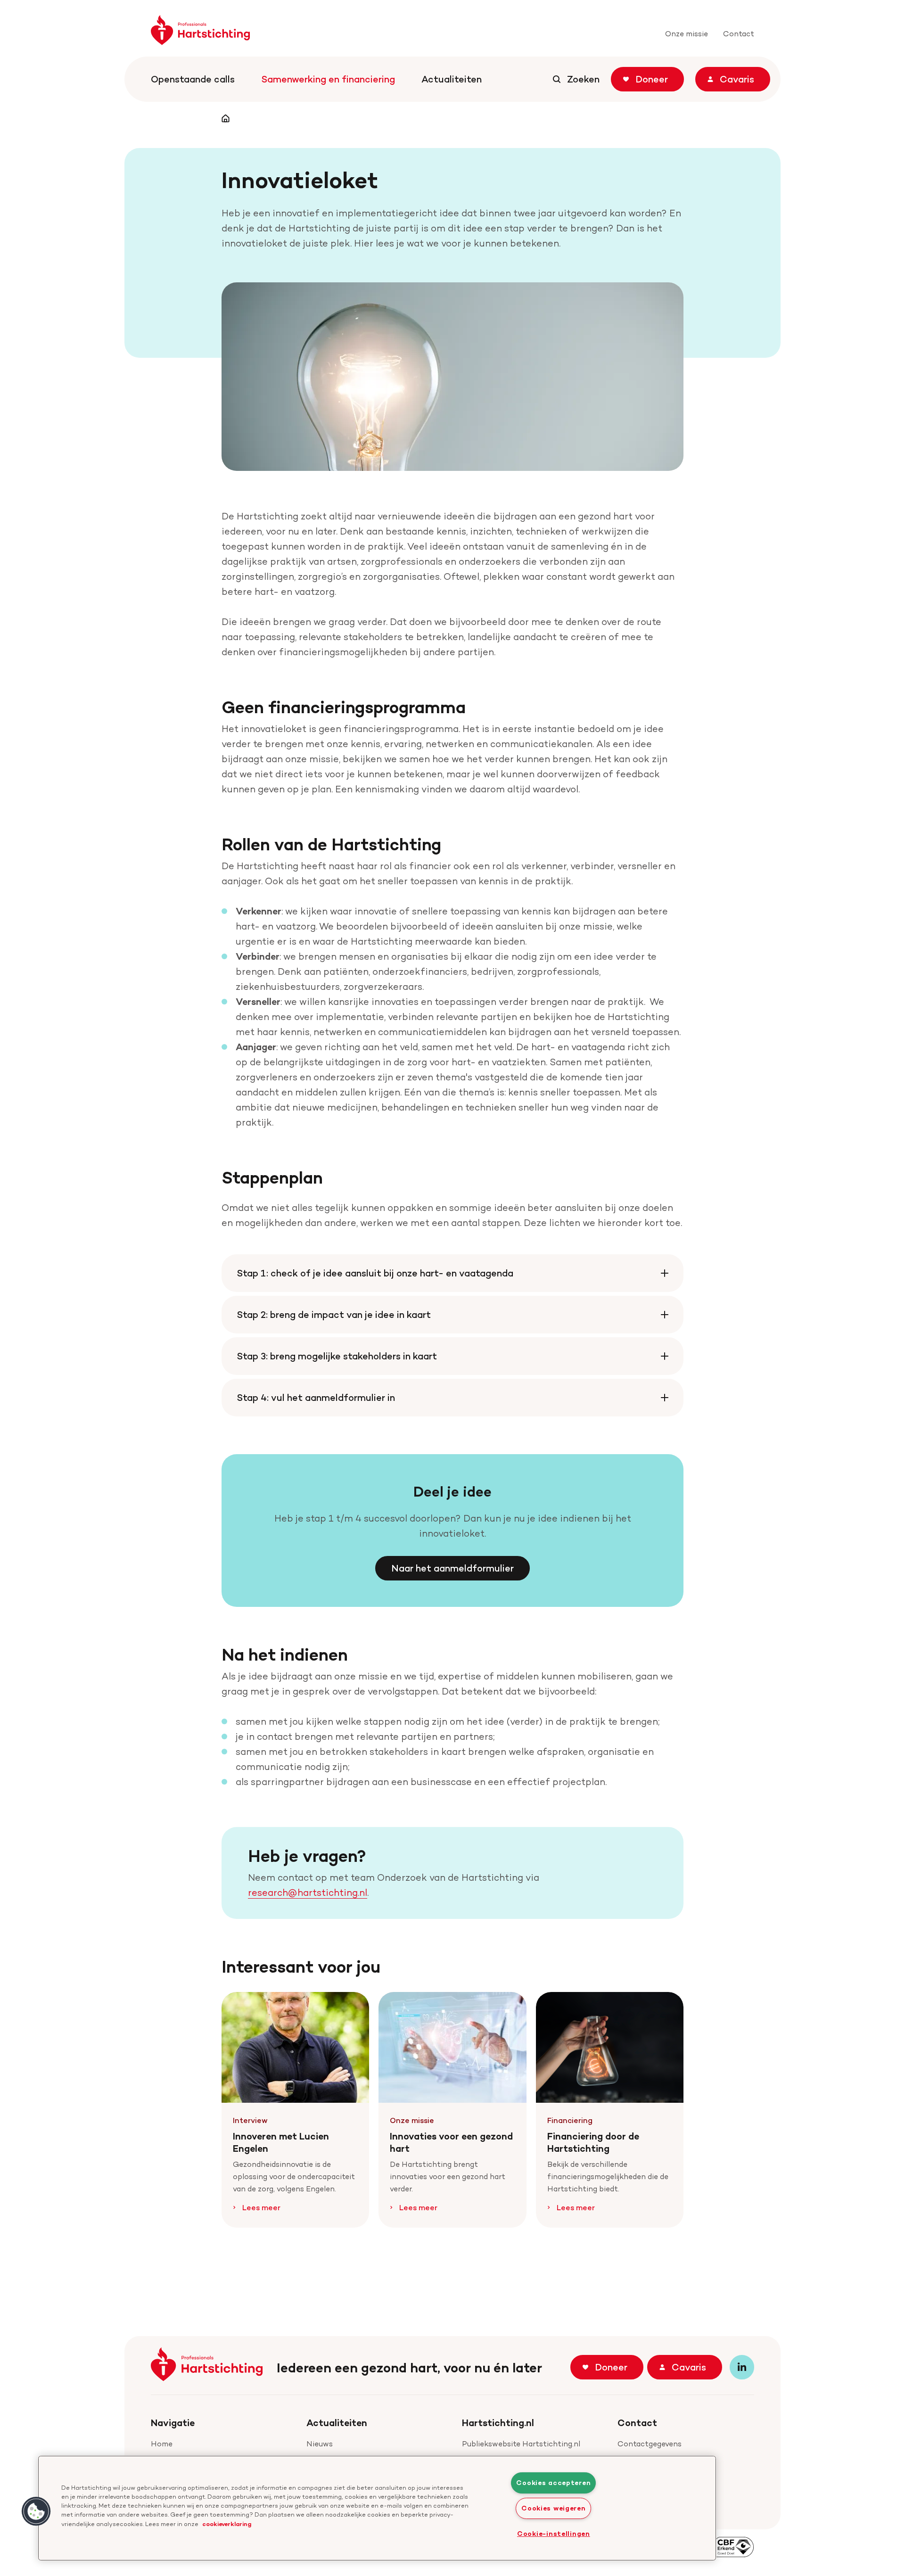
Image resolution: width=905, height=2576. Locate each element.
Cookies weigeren (554, 2508)
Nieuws (320, 2444)
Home (162, 2444)
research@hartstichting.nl (308, 1893)
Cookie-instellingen (554, 2534)
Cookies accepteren (553, 2483)
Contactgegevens (650, 2444)
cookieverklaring (227, 2524)
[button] (36, 2511)
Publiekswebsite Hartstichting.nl (521, 2444)
